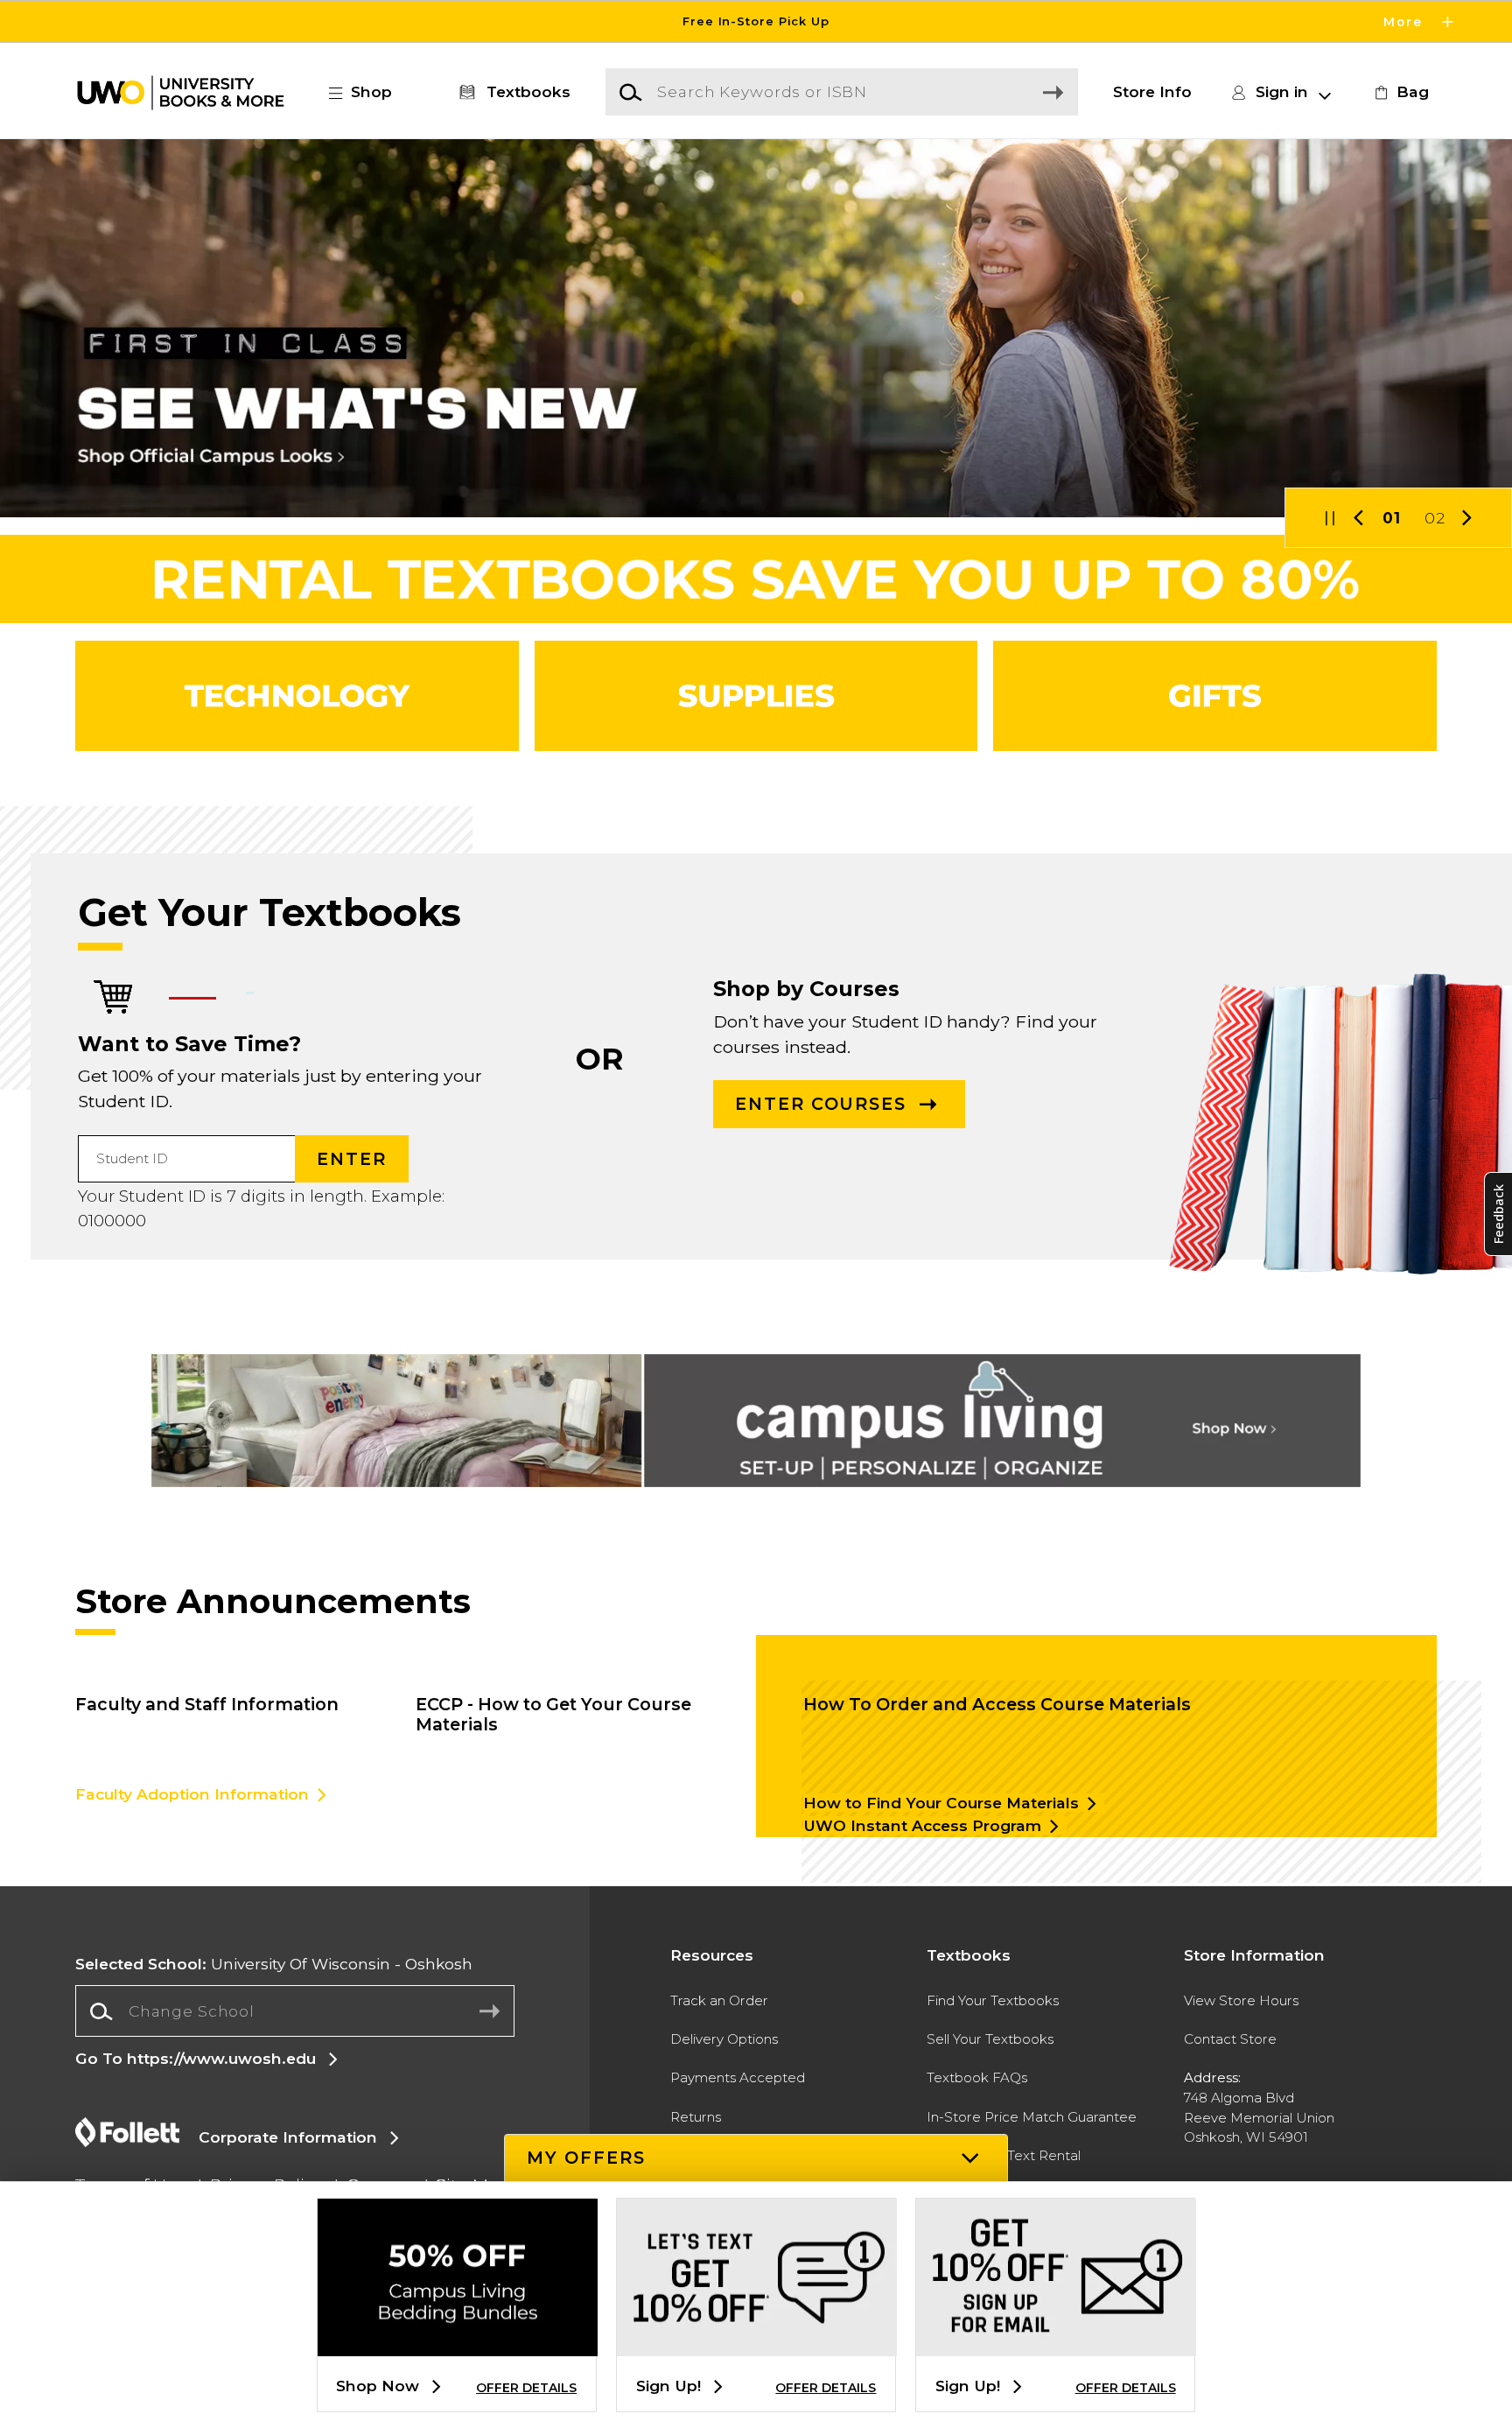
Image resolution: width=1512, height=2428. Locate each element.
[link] (1399, 92)
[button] (756, 21)
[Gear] (1215, 696)
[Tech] (297, 696)
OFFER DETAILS (526, 2388)
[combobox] (294, 2011)
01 (1392, 518)
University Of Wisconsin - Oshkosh (274, 1964)
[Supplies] (756, 696)
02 (1435, 518)
